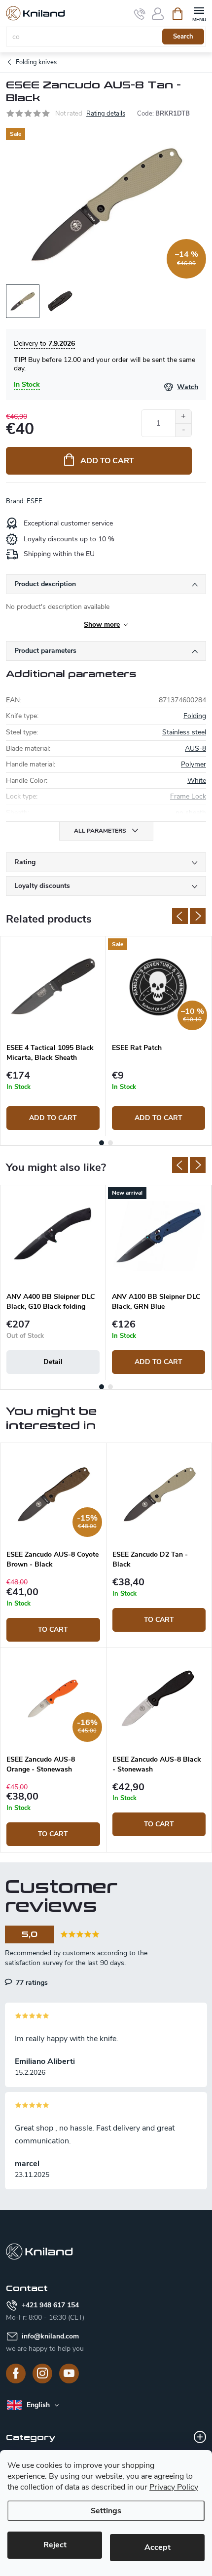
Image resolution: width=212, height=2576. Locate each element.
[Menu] (199, 13)
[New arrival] (159, 1236)
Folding (195, 716)
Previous (180, 916)
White (197, 781)
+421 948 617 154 (50, 2305)
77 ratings (31, 1982)
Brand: (24, 501)
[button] (53, 1609)
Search (183, 37)
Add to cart (107, 461)
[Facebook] (16, 2374)
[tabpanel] (53, 1036)
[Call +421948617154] (140, 14)
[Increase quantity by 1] (183, 417)
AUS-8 (195, 748)
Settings (106, 2511)
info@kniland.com (50, 2336)
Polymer (194, 764)
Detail (53, 1362)
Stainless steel (184, 732)
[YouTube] (69, 2374)
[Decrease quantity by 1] (183, 430)
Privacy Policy (174, 2487)
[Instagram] (42, 2374)
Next (198, 916)
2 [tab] (110, 1143)
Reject (55, 2545)
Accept (158, 2547)
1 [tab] (102, 1143)
